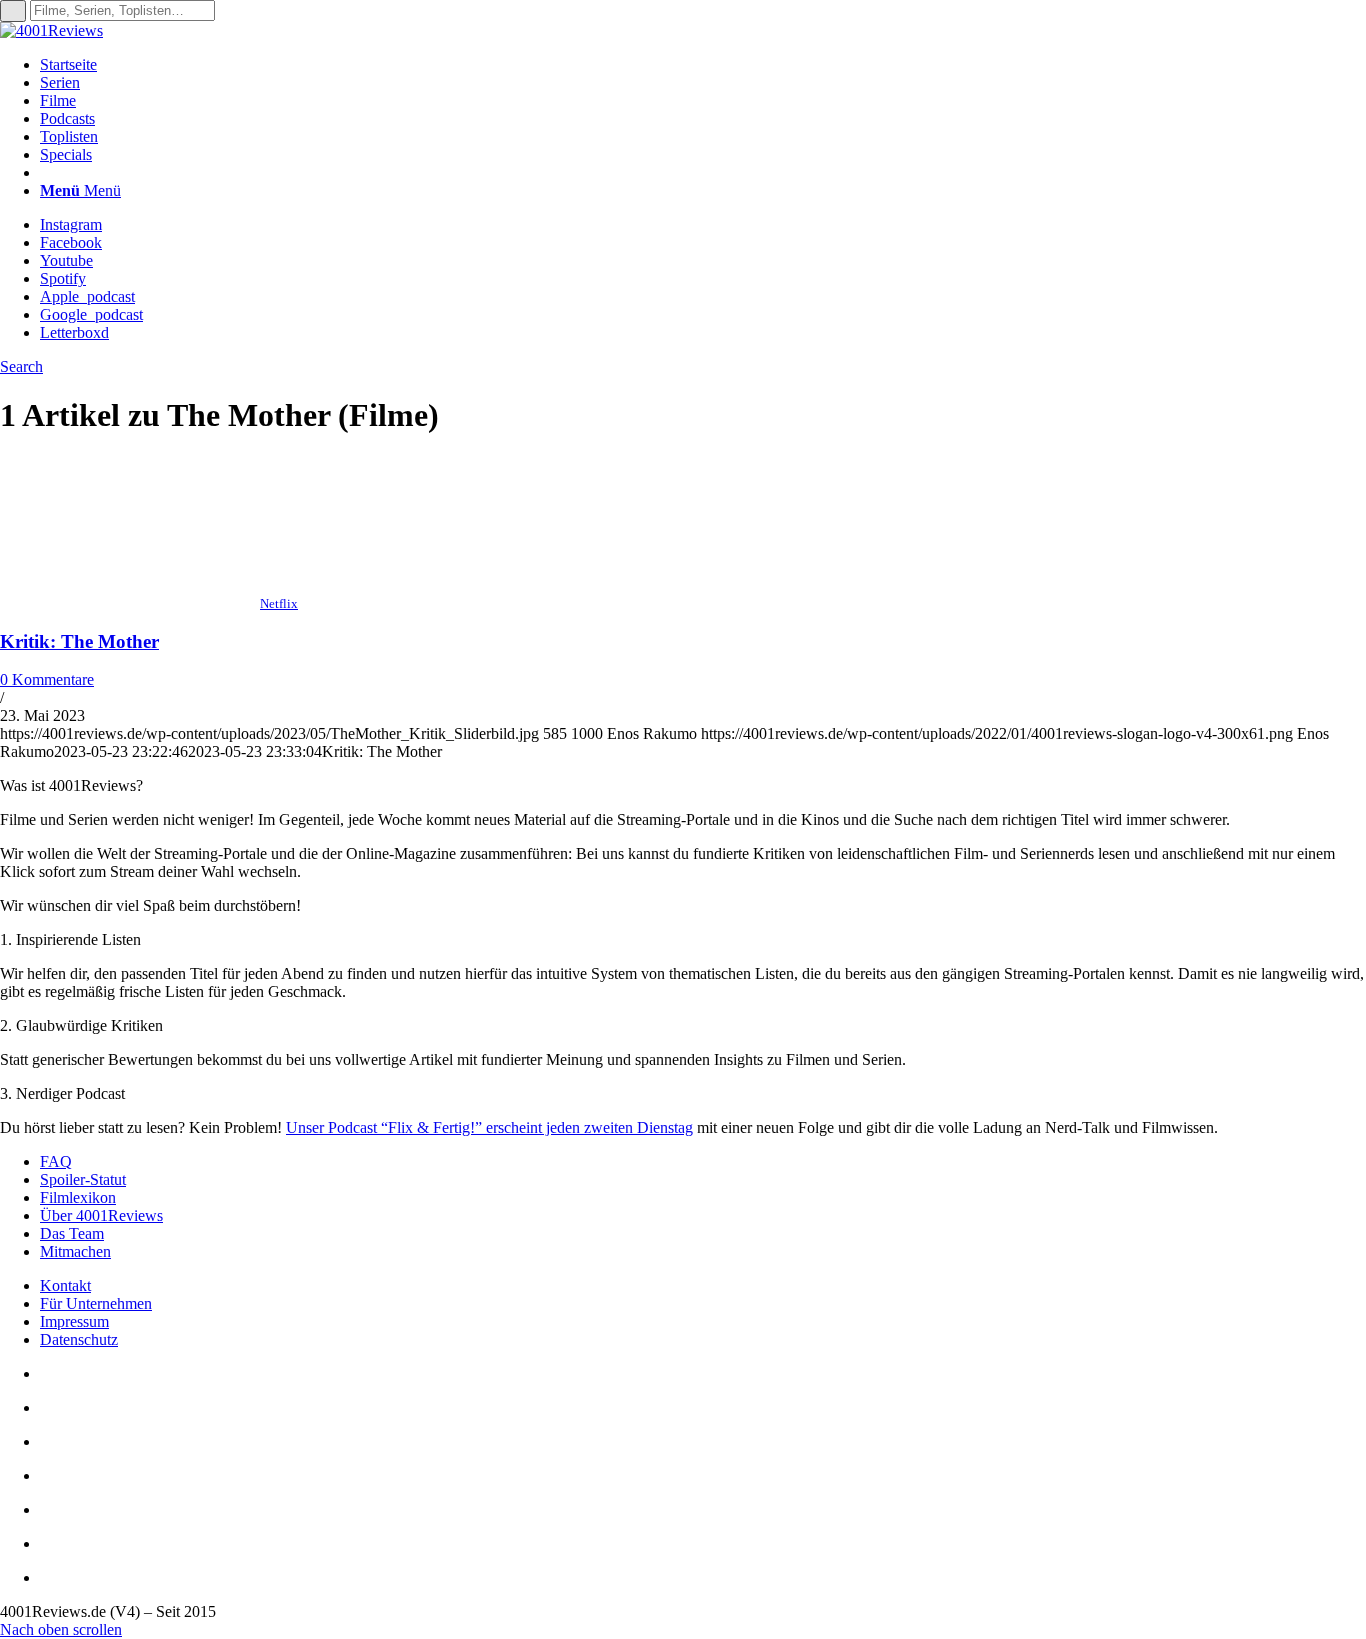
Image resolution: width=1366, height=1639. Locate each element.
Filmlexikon (78, 1197)
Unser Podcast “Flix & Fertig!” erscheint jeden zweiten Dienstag (489, 1127)
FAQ (56, 1161)
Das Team (72, 1233)
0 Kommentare (47, 679)
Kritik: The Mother (79, 641)
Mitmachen (75, 1251)
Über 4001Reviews (101, 1215)
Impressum (74, 1321)
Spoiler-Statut (83, 1179)
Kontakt (65, 1285)
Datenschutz (79, 1339)
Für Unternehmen (96, 1303)
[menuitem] (703, 65)
